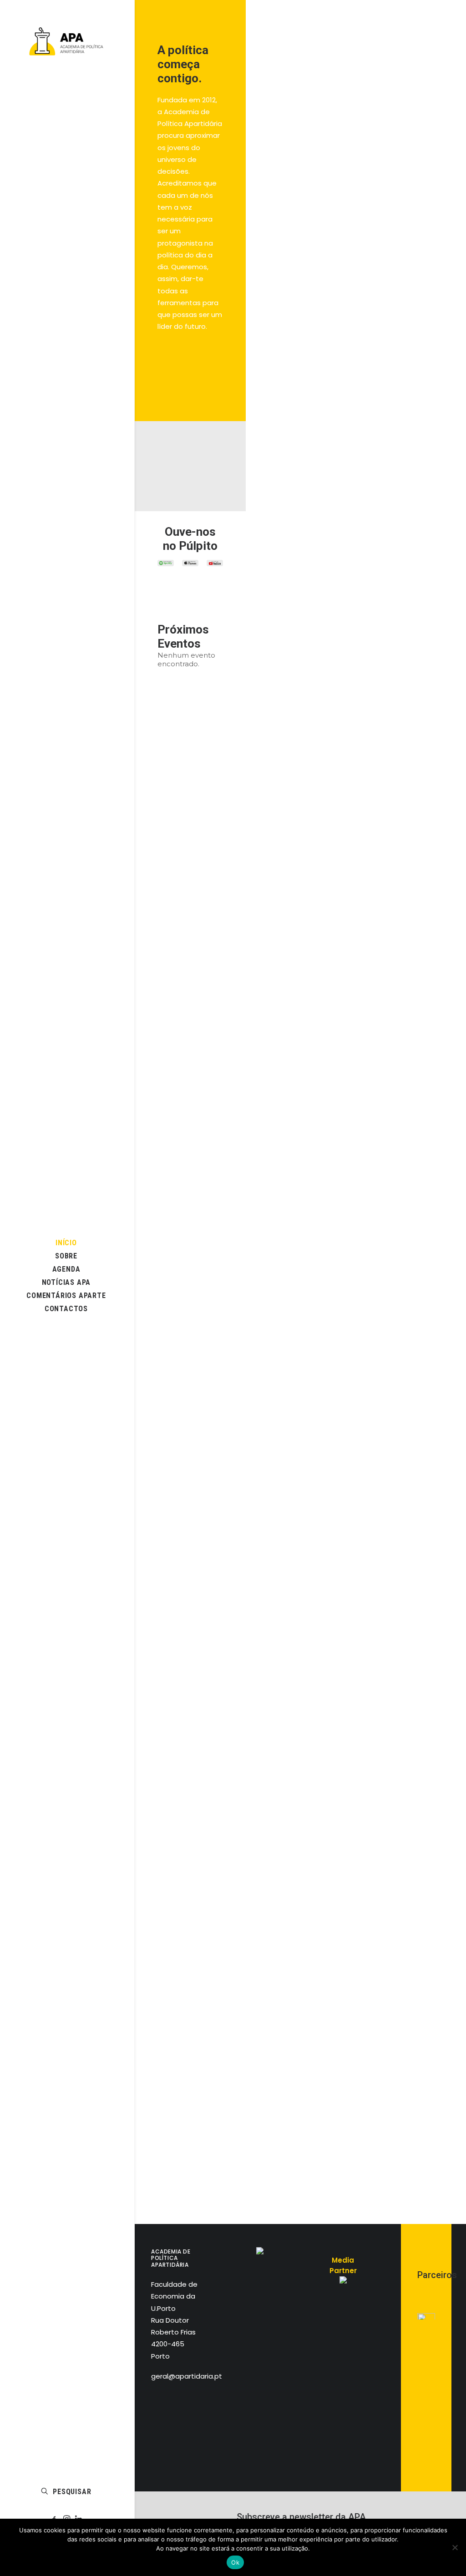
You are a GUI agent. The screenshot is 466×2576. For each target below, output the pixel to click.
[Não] (455, 2547)
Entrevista (417, 227)
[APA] (66, 41)
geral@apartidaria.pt (187, 2376)
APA (447, 227)
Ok (235, 2562)
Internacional (430, 43)
